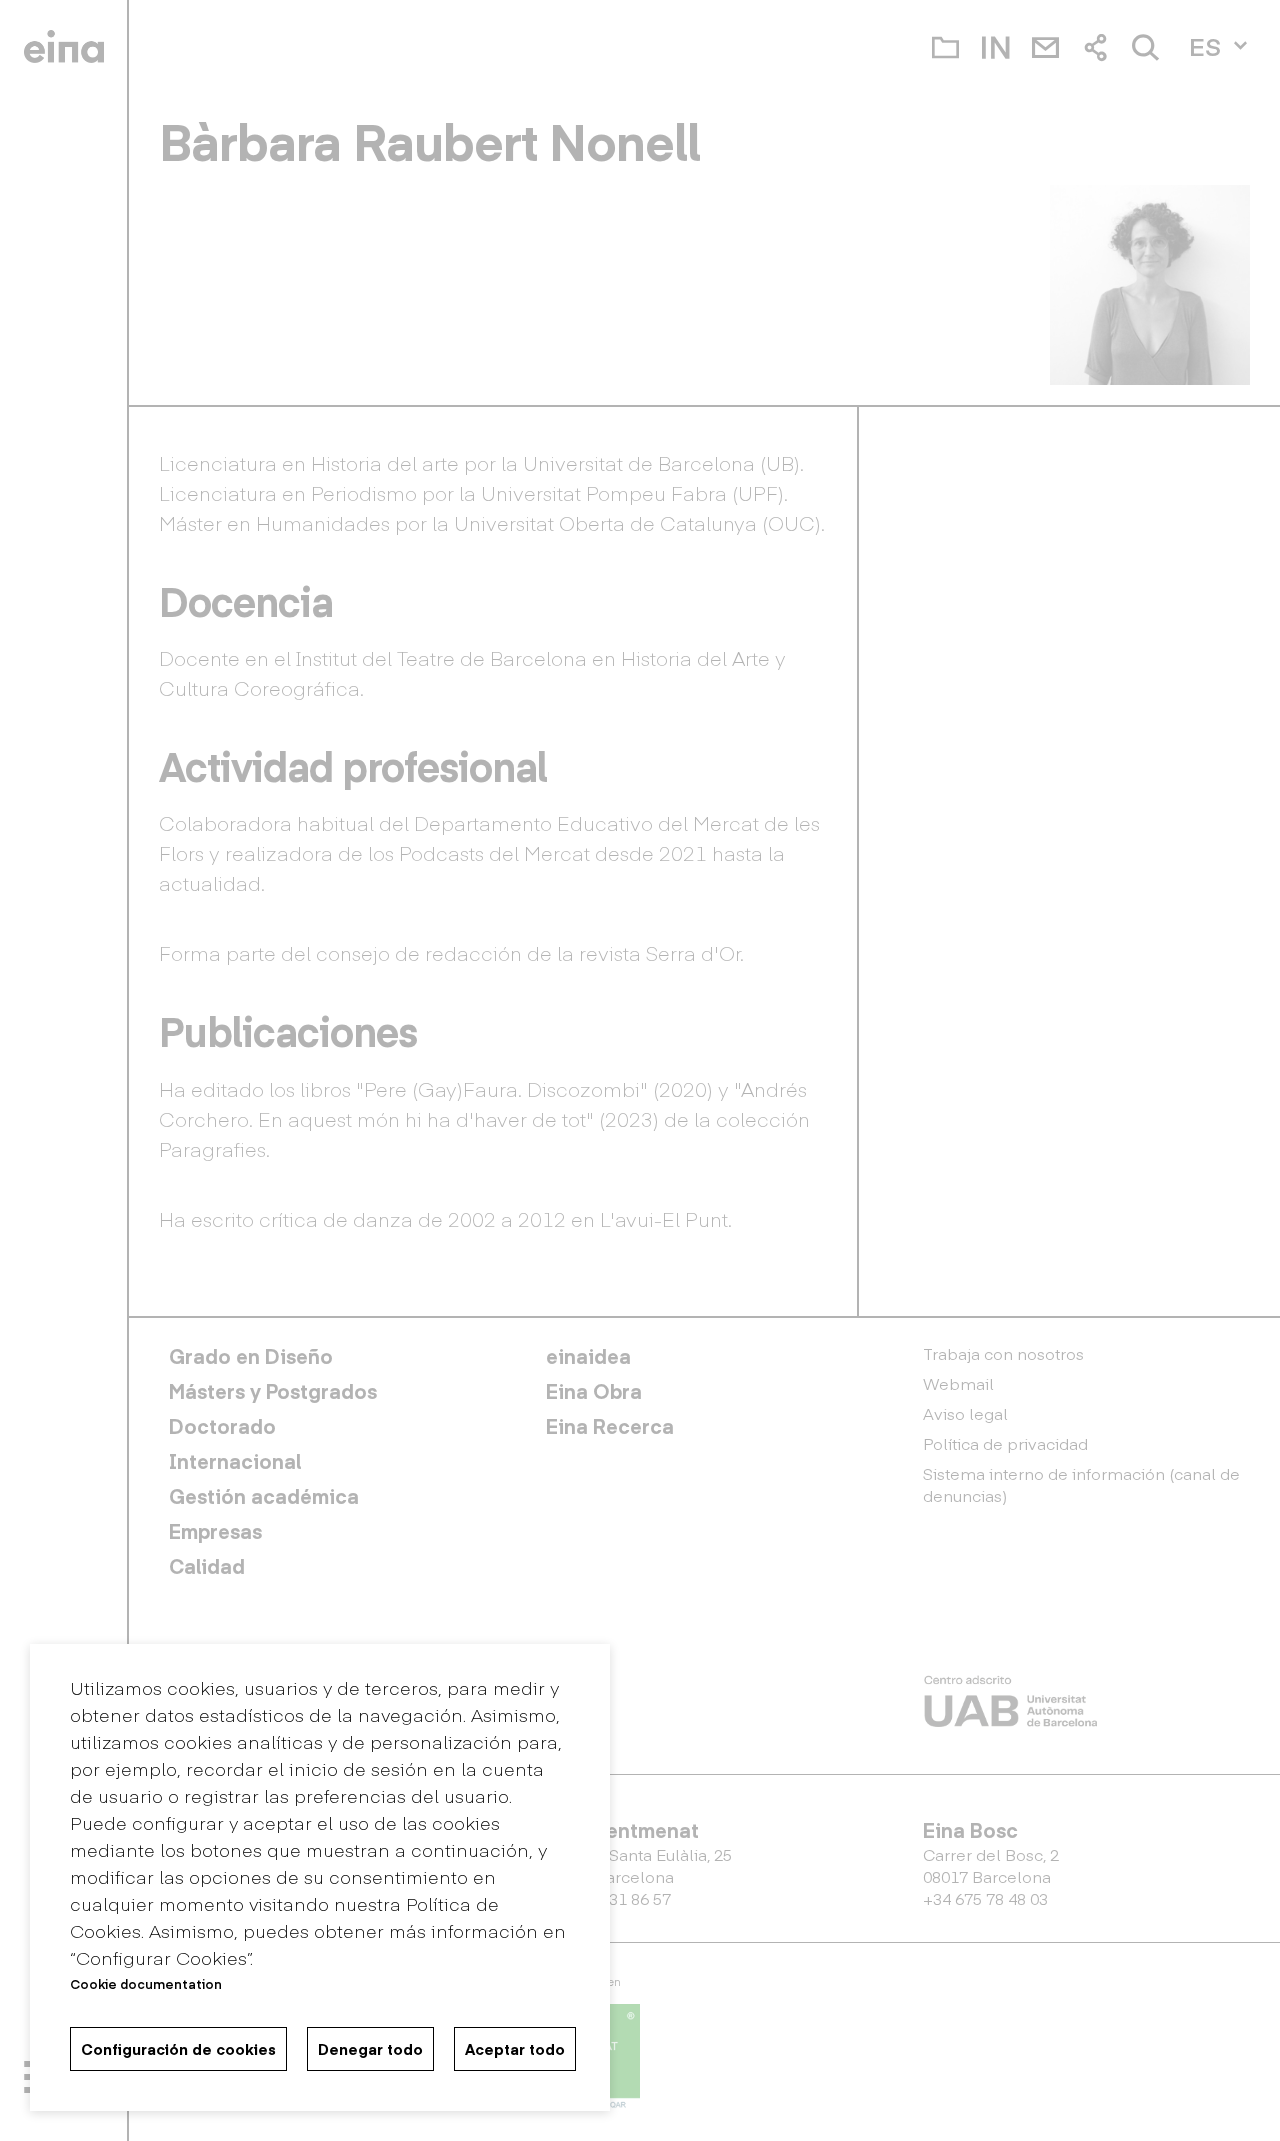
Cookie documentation (146, 1983)
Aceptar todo (515, 2049)
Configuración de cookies (178, 2049)
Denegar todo (370, 2049)
